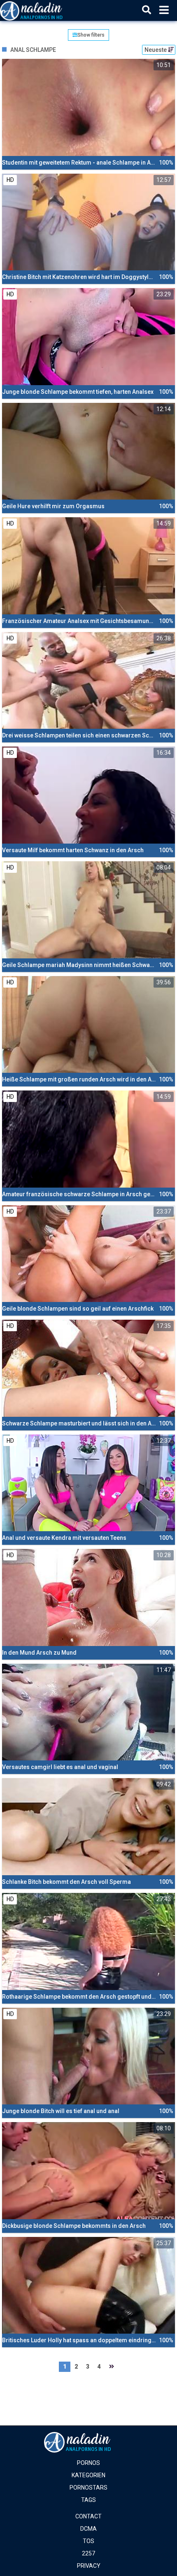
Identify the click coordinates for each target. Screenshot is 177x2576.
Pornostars (88, 2488)
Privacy (89, 2566)
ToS (88, 2541)
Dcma (88, 2529)
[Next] (112, 2367)
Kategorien (88, 2475)
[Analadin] (42, 10)
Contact (88, 2516)
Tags (88, 2500)
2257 (88, 2553)
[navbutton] (164, 10)
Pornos (88, 2463)
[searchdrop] (147, 10)
